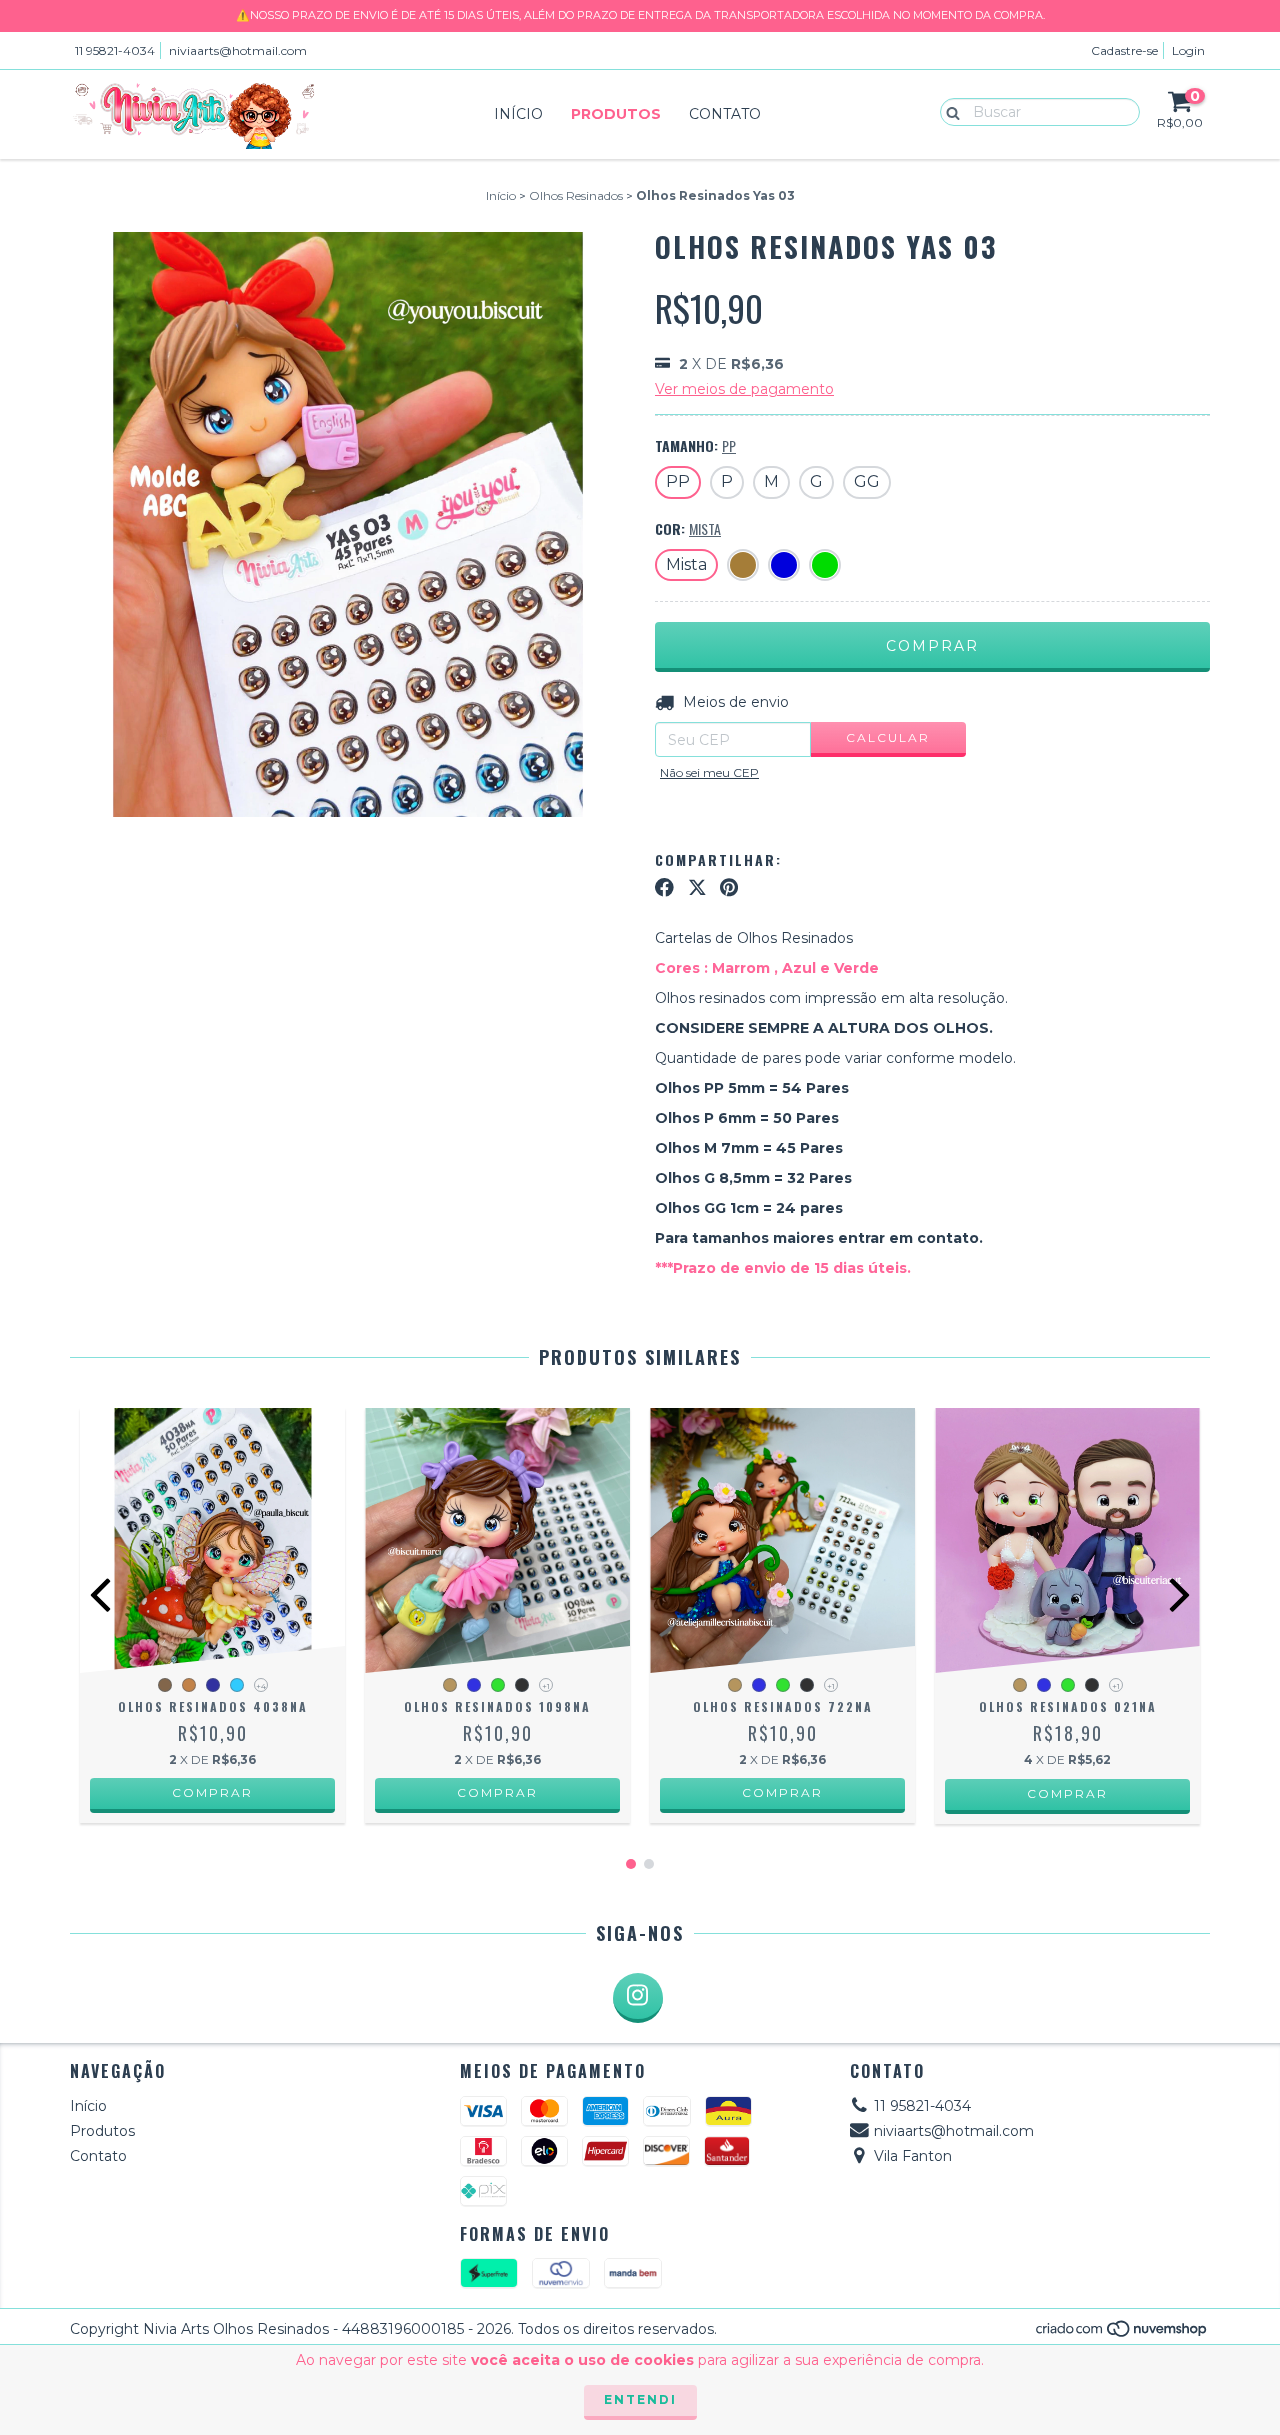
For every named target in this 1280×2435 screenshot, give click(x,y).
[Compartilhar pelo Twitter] (697, 888)
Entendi (640, 2399)
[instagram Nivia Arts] (638, 1998)
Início (518, 114)
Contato (725, 114)
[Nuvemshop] (1122, 2334)
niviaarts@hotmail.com (238, 50)
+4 (261, 1686)
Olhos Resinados (576, 195)
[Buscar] (948, 111)
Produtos (616, 114)
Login (1188, 50)
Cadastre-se (1124, 50)
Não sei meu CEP (709, 772)
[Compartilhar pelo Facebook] (664, 888)
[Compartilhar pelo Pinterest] (729, 888)
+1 (546, 1686)
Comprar (212, 1792)
